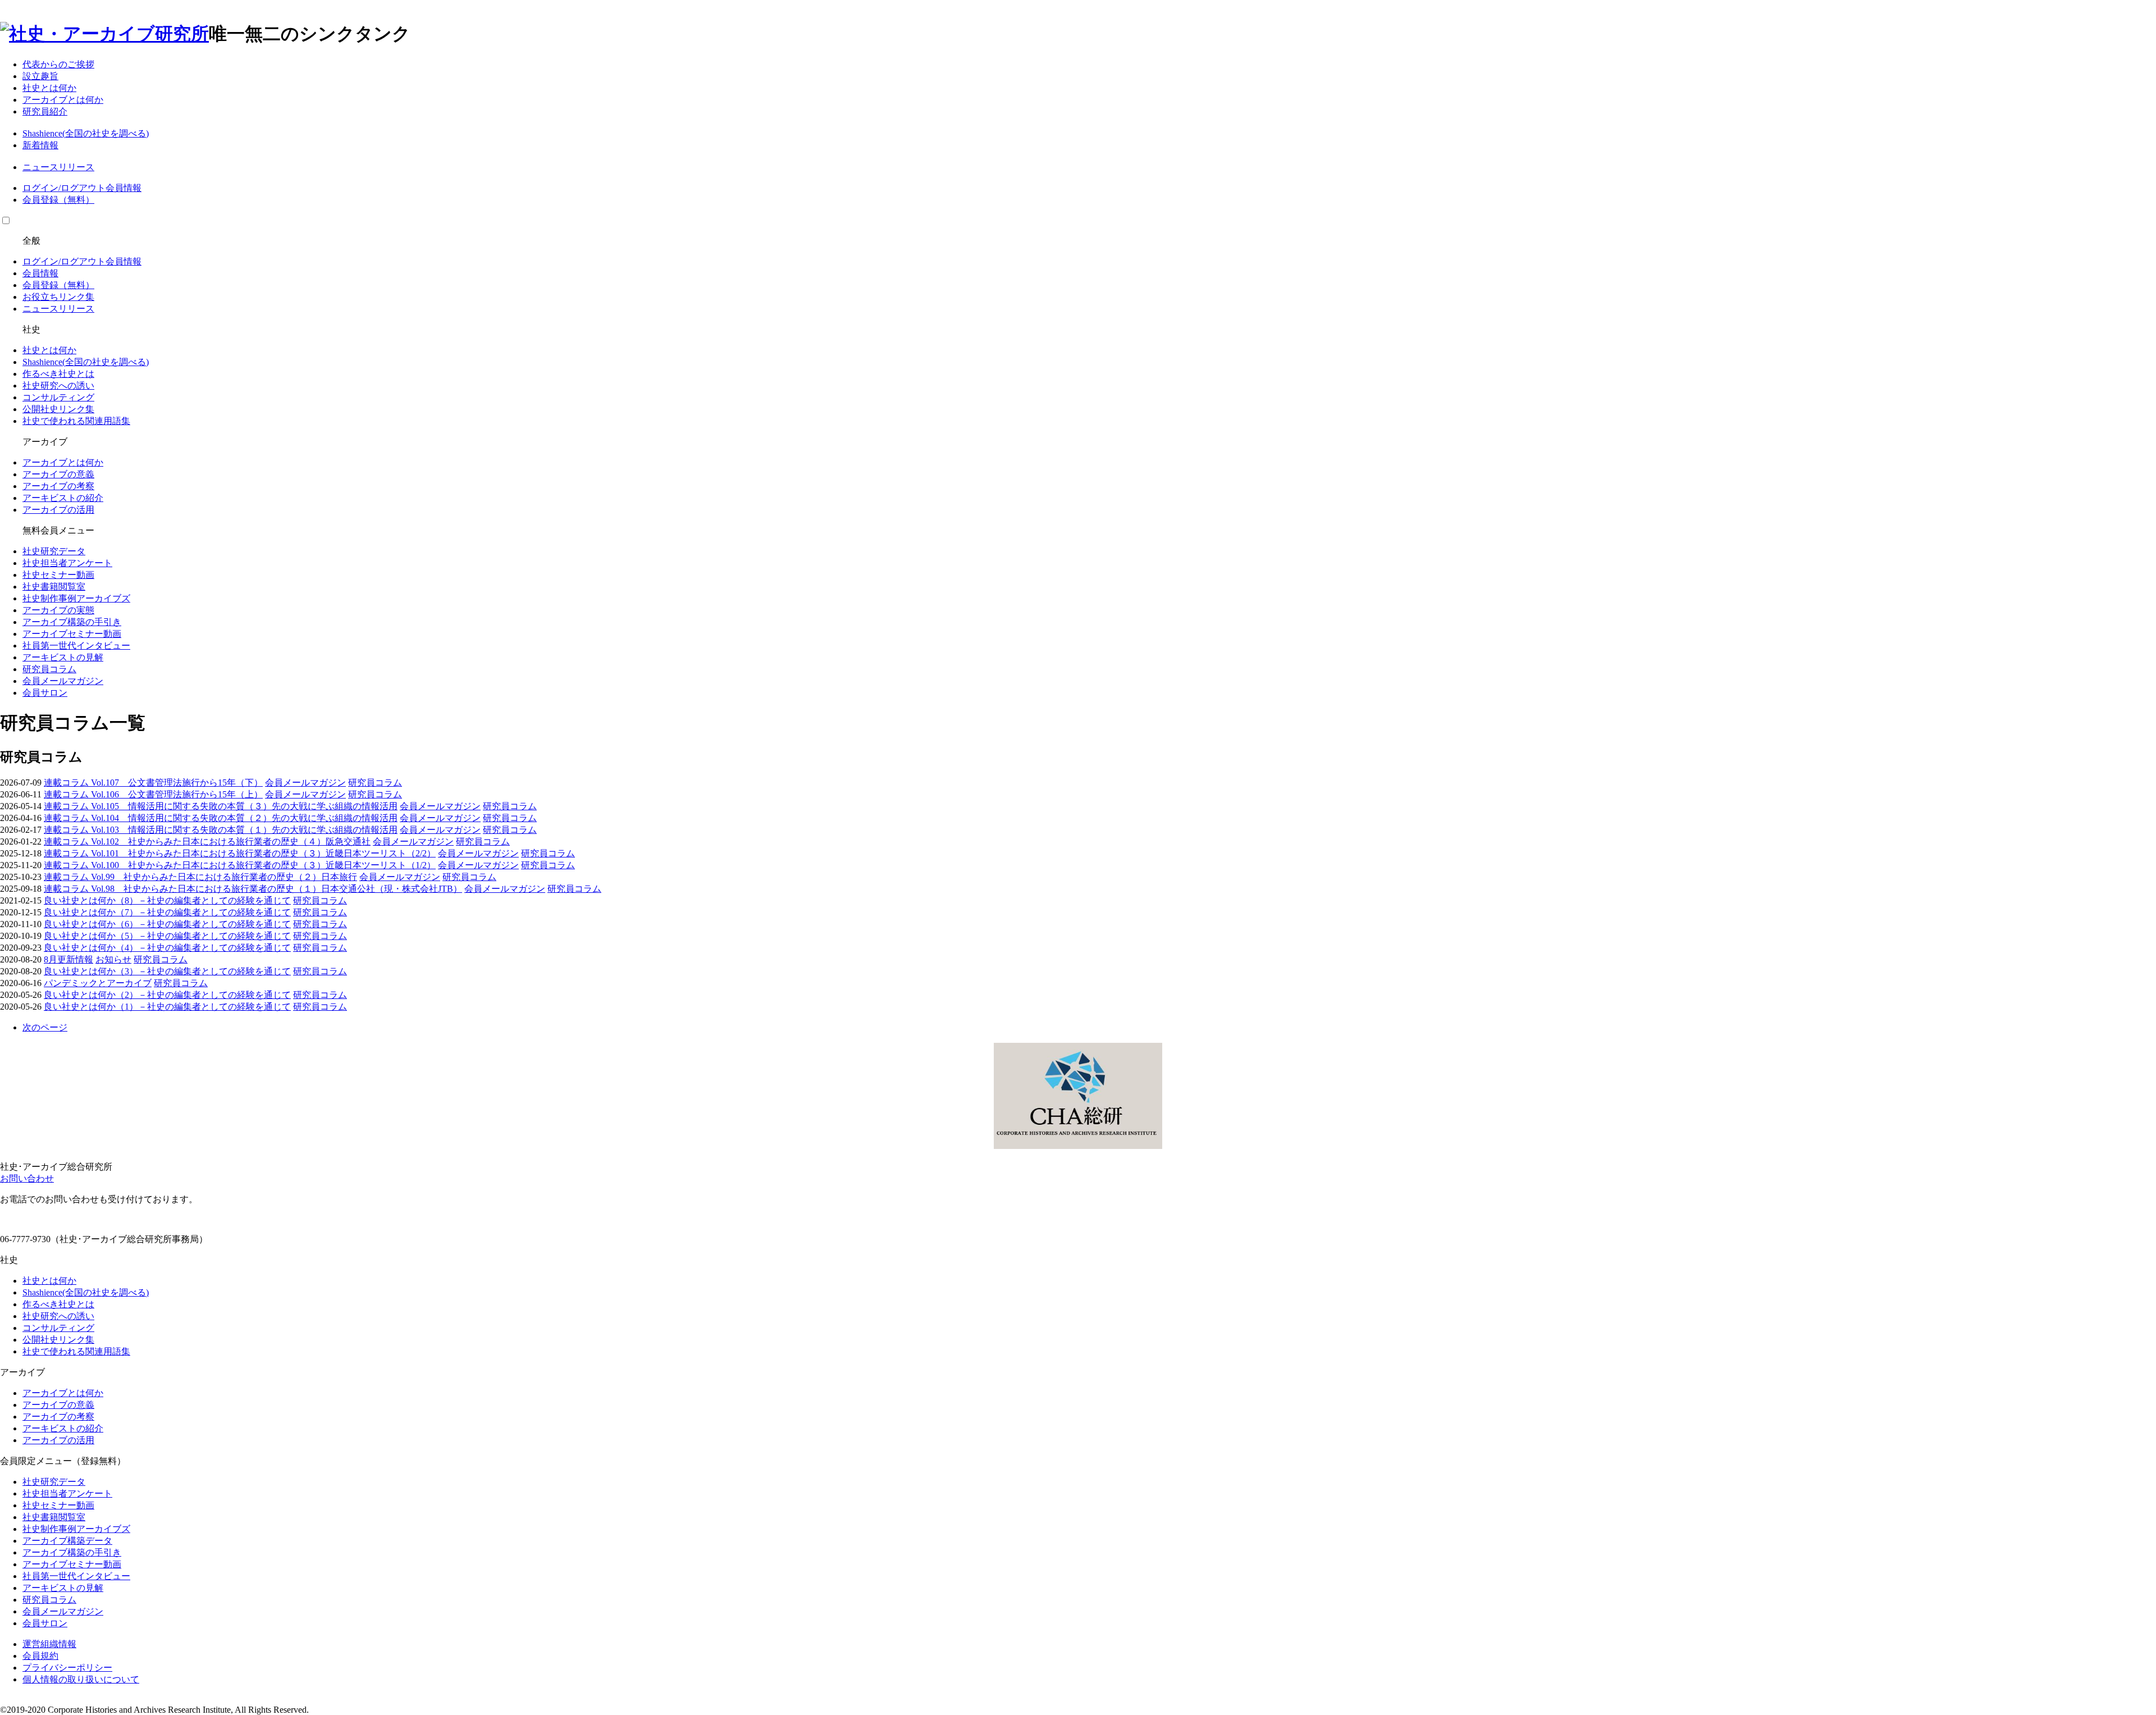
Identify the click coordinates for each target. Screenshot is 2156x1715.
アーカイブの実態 (58, 610)
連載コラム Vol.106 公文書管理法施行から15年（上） (153, 794)
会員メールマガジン (63, 681)
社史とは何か (49, 88)
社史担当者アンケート (67, 563)
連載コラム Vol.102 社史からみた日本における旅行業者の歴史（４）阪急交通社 (207, 841)
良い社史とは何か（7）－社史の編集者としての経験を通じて (167, 912)
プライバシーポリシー (67, 1668)
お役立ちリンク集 (58, 297)
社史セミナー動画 (58, 575)
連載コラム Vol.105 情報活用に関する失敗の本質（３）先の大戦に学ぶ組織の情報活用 (221, 806)
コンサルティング (58, 397)
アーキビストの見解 (63, 657)
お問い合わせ (27, 1178)
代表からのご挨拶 (58, 64)
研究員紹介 (45, 111)
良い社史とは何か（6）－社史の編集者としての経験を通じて (167, 924)
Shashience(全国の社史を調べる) (86, 133)
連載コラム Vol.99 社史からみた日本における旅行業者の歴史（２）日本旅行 (200, 877)
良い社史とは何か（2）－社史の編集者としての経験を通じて (167, 995)
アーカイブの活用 (58, 510)
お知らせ (113, 959)
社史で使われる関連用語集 (76, 421)
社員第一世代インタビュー (76, 646)
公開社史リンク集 (58, 409)
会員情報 (124, 188)
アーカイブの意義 (58, 474)
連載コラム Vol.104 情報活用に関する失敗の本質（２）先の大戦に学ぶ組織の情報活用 (221, 818)
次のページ (45, 1027)
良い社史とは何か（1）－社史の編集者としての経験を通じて (167, 1007)
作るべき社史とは (58, 374)
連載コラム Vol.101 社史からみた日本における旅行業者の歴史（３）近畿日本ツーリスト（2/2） (240, 853)
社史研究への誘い (58, 386)
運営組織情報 (49, 1644)
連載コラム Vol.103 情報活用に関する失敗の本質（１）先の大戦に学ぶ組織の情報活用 (221, 830)
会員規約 (40, 1656)
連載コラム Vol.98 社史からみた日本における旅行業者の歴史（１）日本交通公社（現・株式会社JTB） (253, 889)
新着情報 (40, 145)
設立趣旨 (40, 76)
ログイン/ (42, 188)
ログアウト (83, 188)
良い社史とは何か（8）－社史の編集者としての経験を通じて (167, 900)
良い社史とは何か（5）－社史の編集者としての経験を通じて (167, 936)
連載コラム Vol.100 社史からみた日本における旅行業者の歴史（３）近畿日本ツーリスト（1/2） (240, 865)
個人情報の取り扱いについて (81, 1679)
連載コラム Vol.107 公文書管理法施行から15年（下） (153, 783)
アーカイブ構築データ (67, 1541)
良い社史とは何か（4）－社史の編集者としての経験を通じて (167, 948)
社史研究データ (54, 551)
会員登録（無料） (58, 200)
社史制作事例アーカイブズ (76, 598)
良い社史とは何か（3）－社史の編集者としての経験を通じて (167, 971)
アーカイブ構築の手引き (72, 622)
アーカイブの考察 (58, 486)
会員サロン (45, 693)
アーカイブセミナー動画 (72, 634)
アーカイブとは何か (63, 100)
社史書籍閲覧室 (54, 587)
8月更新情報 (68, 959)
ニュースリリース (58, 167)
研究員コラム (49, 669)
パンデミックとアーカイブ (98, 983)
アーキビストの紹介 (63, 498)
